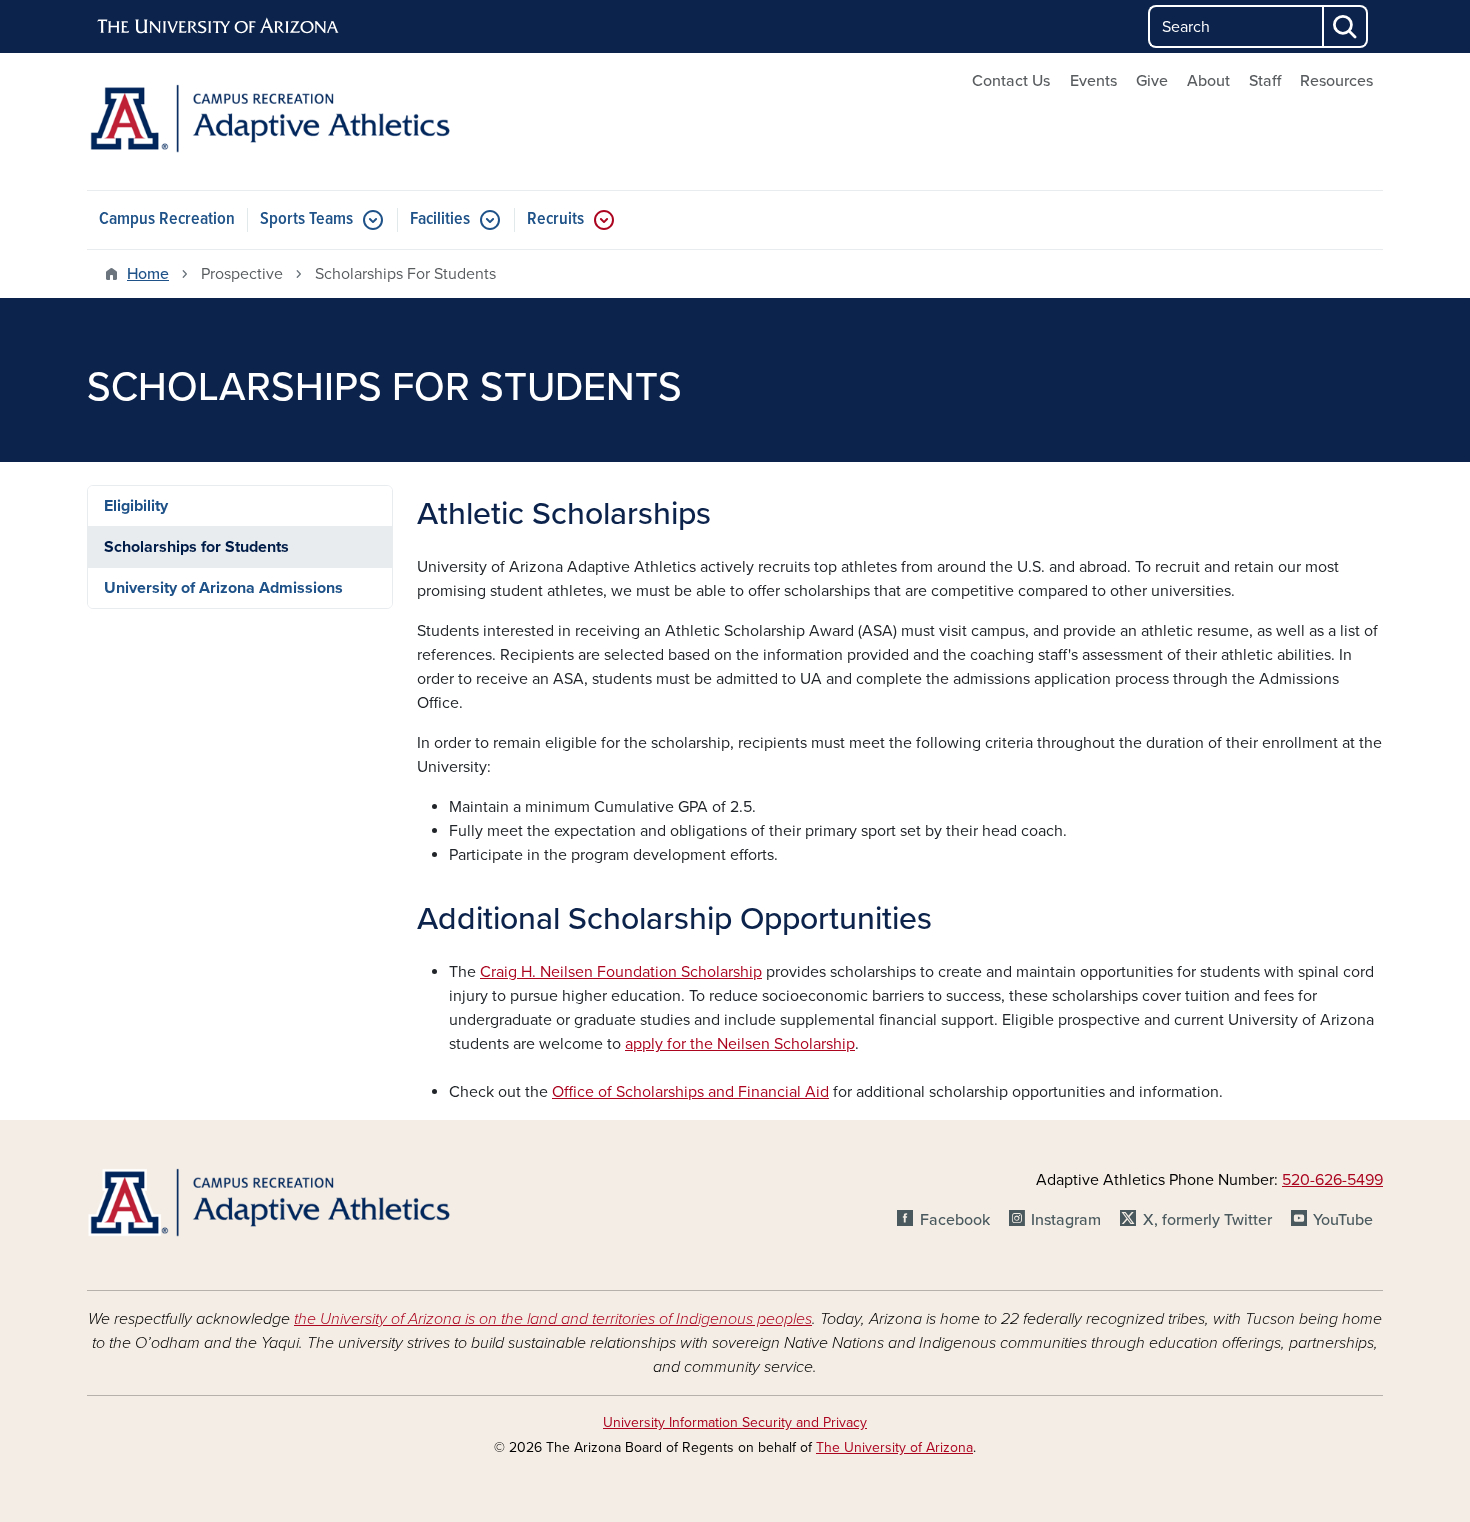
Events (1093, 81)
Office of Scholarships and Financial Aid (690, 1092)
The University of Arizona (894, 1447)
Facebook (954, 1220)
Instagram (1066, 1220)
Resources (1336, 81)
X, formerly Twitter (1207, 1220)
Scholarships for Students (196, 547)
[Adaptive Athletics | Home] (295, 121)
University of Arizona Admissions (223, 588)
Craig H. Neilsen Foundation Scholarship (621, 972)
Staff (1265, 81)
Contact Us (1011, 81)
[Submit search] (1346, 26)
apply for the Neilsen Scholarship (740, 1044)
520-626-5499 (1332, 1180)
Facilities (440, 219)
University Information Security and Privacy (735, 1422)
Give (1152, 81)
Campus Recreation (167, 219)
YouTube (1343, 1220)
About (1208, 81)
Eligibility (136, 506)
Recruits (555, 219)
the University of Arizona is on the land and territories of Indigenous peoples (553, 1319)
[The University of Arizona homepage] (219, 27)
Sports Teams (306, 219)
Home (148, 274)
